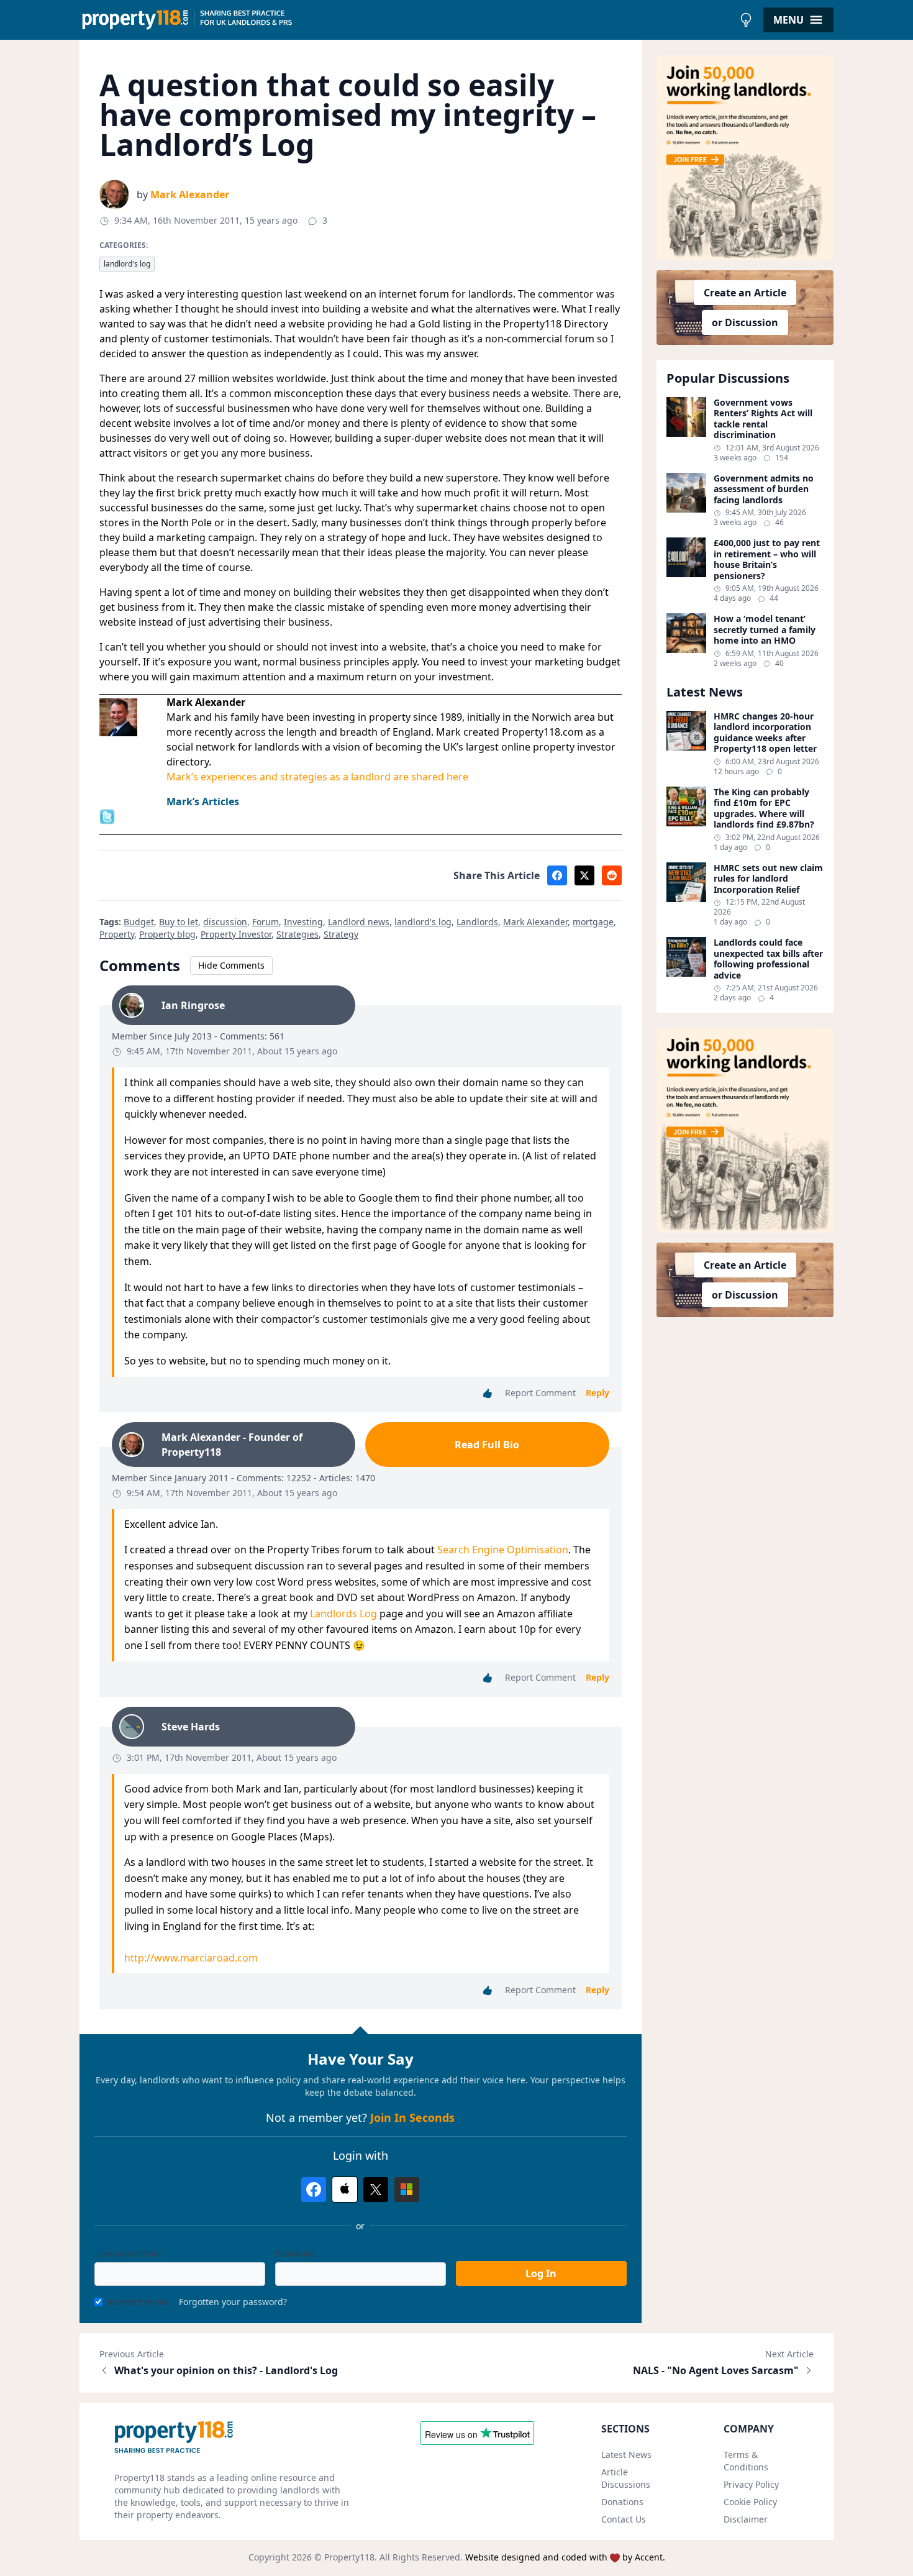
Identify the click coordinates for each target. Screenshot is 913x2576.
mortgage (593, 922)
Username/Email (129, 2253)
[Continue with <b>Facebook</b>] (314, 2190)
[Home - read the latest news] (407, 20)
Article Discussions (626, 2478)
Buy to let (179, 922)
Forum (266, 922)
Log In (541, 2273)
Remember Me (138, 2302)
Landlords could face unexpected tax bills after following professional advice (768, 959)
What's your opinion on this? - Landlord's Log (226, 2370)
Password (295, 2253)
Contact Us (624, 2519)
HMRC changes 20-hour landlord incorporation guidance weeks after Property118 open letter (765, 733)
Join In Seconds (412, 2117)
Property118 (349, 2557)
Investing (303, 922)
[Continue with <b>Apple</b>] (345, 2190)
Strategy (341, 934)
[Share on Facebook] (557, 875)
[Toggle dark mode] (746, 20)
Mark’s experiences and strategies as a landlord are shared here (317, 777)
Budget (139, 922)
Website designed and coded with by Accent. (565, 2557)
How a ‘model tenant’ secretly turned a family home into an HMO (765, 630)
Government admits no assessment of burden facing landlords (764, 489)
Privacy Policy (751, 2484)
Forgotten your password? (233, 2302)
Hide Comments (231, 965)
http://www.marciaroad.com (191, 1958)
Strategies (298, 934)
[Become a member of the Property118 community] (745, 158)
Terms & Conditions (746, 2461)
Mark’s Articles (203, 802)
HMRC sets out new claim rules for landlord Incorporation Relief (768, 879)
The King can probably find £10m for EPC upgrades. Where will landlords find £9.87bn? (764, 808)
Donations (622, 2502)
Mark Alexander (190, 194)
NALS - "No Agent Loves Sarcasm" (716, 2370)
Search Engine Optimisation (503, 1550)
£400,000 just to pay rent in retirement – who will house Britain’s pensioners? (767, 559)
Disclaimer (746, 2519)
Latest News (626, 2455)
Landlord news (359, 922)
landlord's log (127, 264)
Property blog (167, 934)
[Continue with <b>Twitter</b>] (376, 2190)
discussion (225, 922)
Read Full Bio (487, 1445)
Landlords (477, 922)
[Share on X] (584, 875)
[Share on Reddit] (612, 875)
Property (117, 934)
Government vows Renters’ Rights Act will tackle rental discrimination (763, 419)
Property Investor (236, 934)
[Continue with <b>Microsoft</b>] (407, 2190)
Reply (597, 1393)
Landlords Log (345, 1614)
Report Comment (540, 1393)
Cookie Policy (750, 2502)
